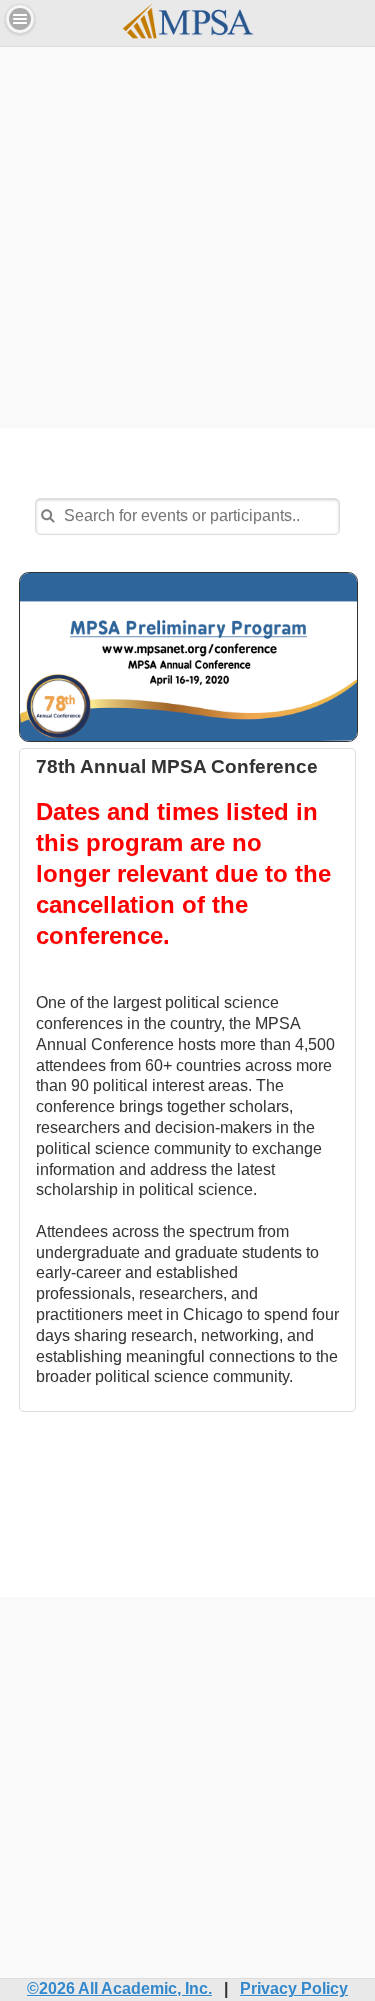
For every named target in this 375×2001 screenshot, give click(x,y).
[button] (20, 19)
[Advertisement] (187, 234)
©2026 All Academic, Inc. (119, 1988)
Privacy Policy (294, 1988)
